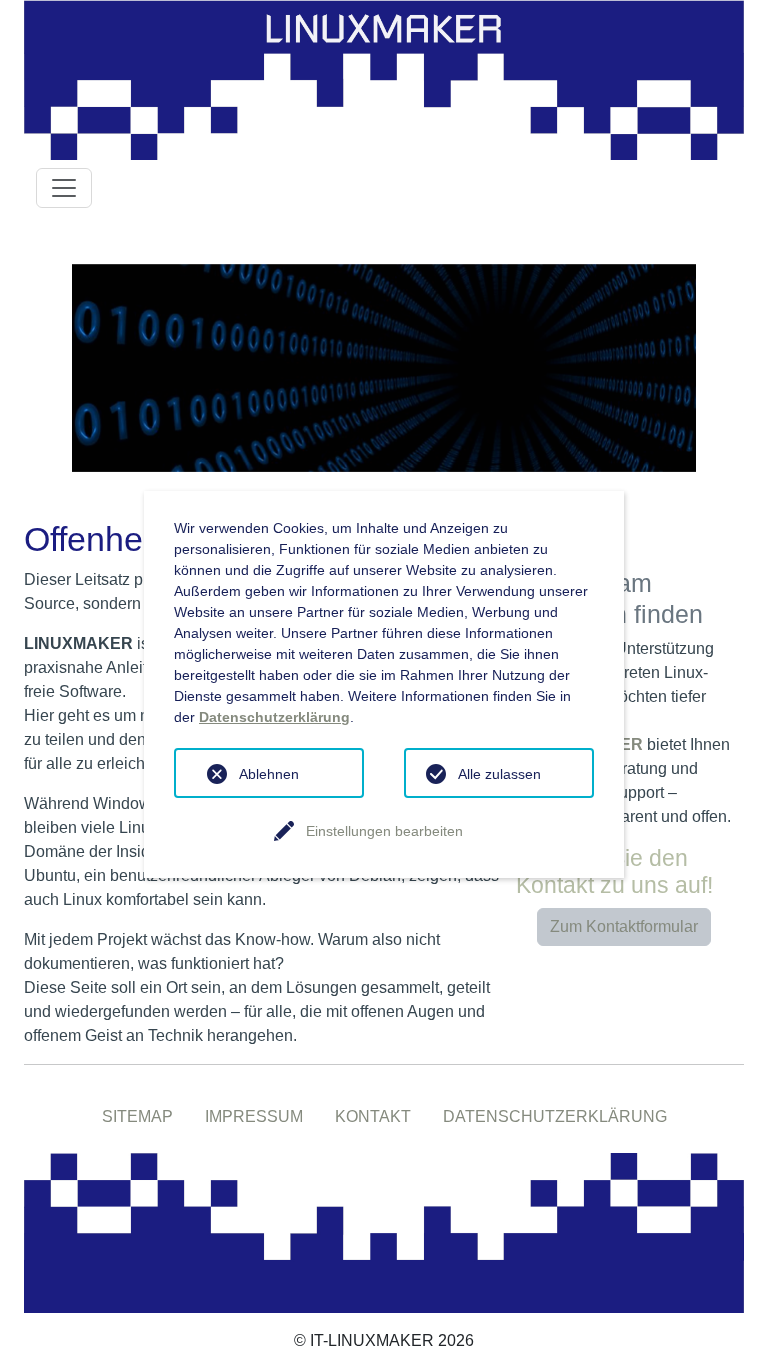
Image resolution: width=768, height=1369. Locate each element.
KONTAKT (373, 1116)
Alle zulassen (499, 774)
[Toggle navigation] (64, 188)
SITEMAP (137, 1116)
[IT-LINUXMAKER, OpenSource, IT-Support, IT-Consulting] (384, 1231)
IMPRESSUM (254, 1116)
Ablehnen (269, 774)
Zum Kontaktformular (624, 926)
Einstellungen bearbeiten (384, 831)
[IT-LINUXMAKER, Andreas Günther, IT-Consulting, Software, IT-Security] (384, 78)
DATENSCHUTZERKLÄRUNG (555, 1116)
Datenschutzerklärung (274, 717)
